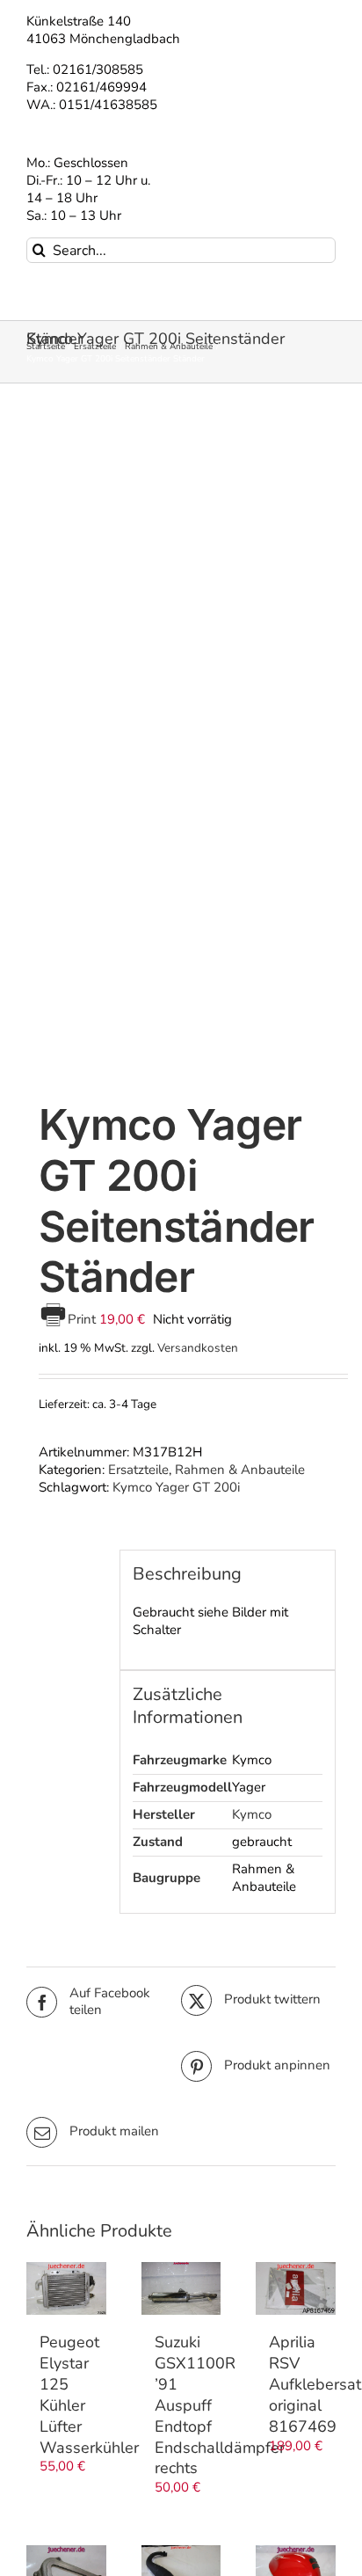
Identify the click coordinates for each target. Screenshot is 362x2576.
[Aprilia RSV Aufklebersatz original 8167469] (296, 2288)
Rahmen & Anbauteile (240, 1470)
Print (83, 1319)
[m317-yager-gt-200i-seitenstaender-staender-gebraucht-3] (181, 746)
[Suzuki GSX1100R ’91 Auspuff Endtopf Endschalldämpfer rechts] (181, 2288)
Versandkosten (198, 1348)
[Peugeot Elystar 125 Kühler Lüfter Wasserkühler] (66, 2288)
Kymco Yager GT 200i (176, 1487)
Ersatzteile (138, 1470)
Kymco (252, 1814)
